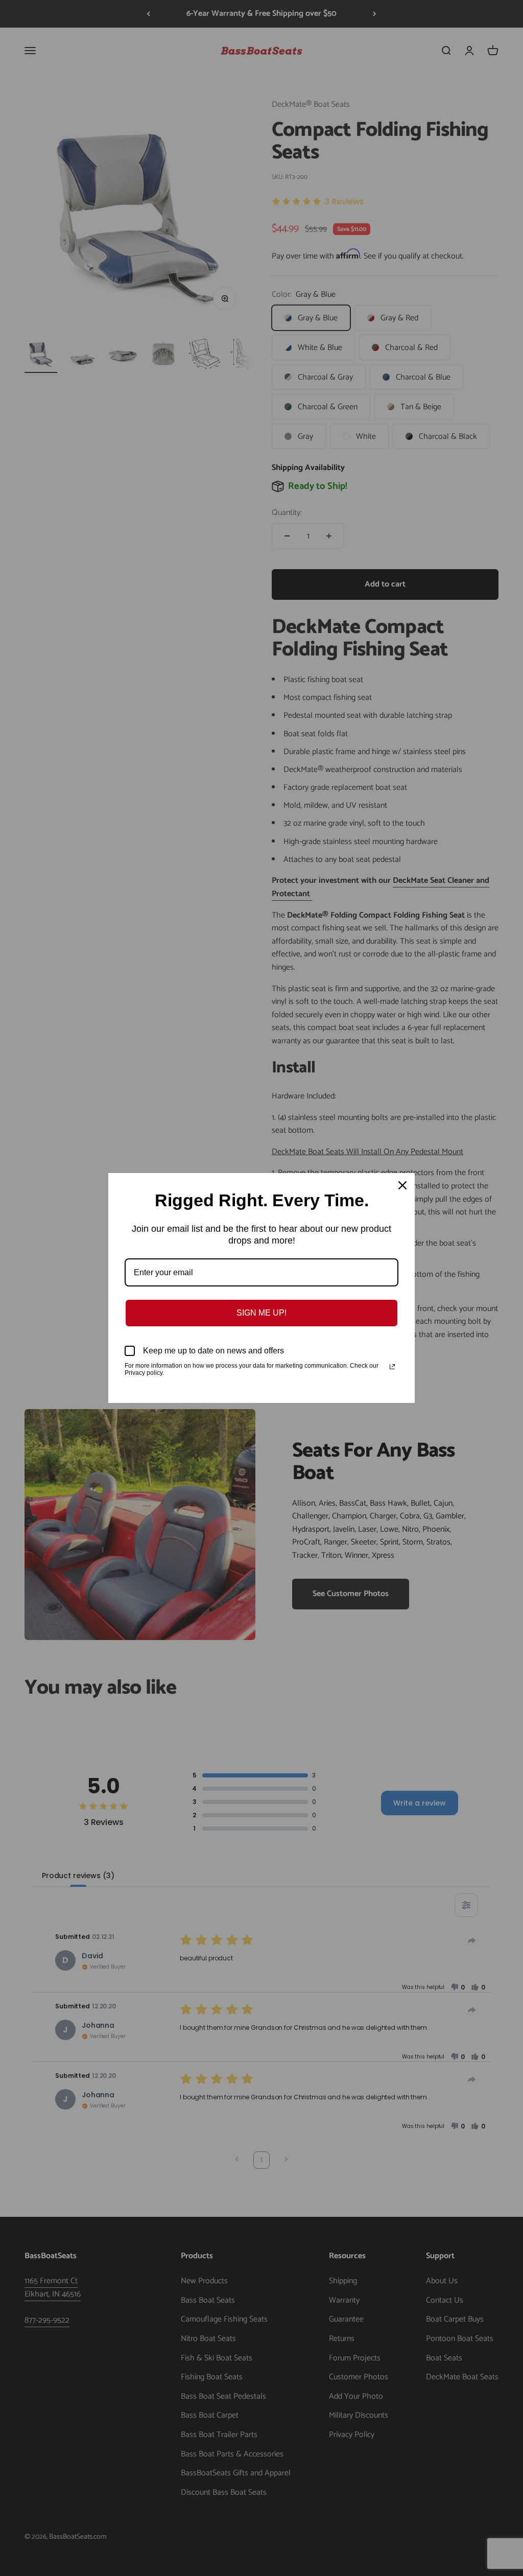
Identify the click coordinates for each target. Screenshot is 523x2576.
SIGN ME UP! (261, 1313)
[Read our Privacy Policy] (392, 1367)
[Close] (402, 1185)
